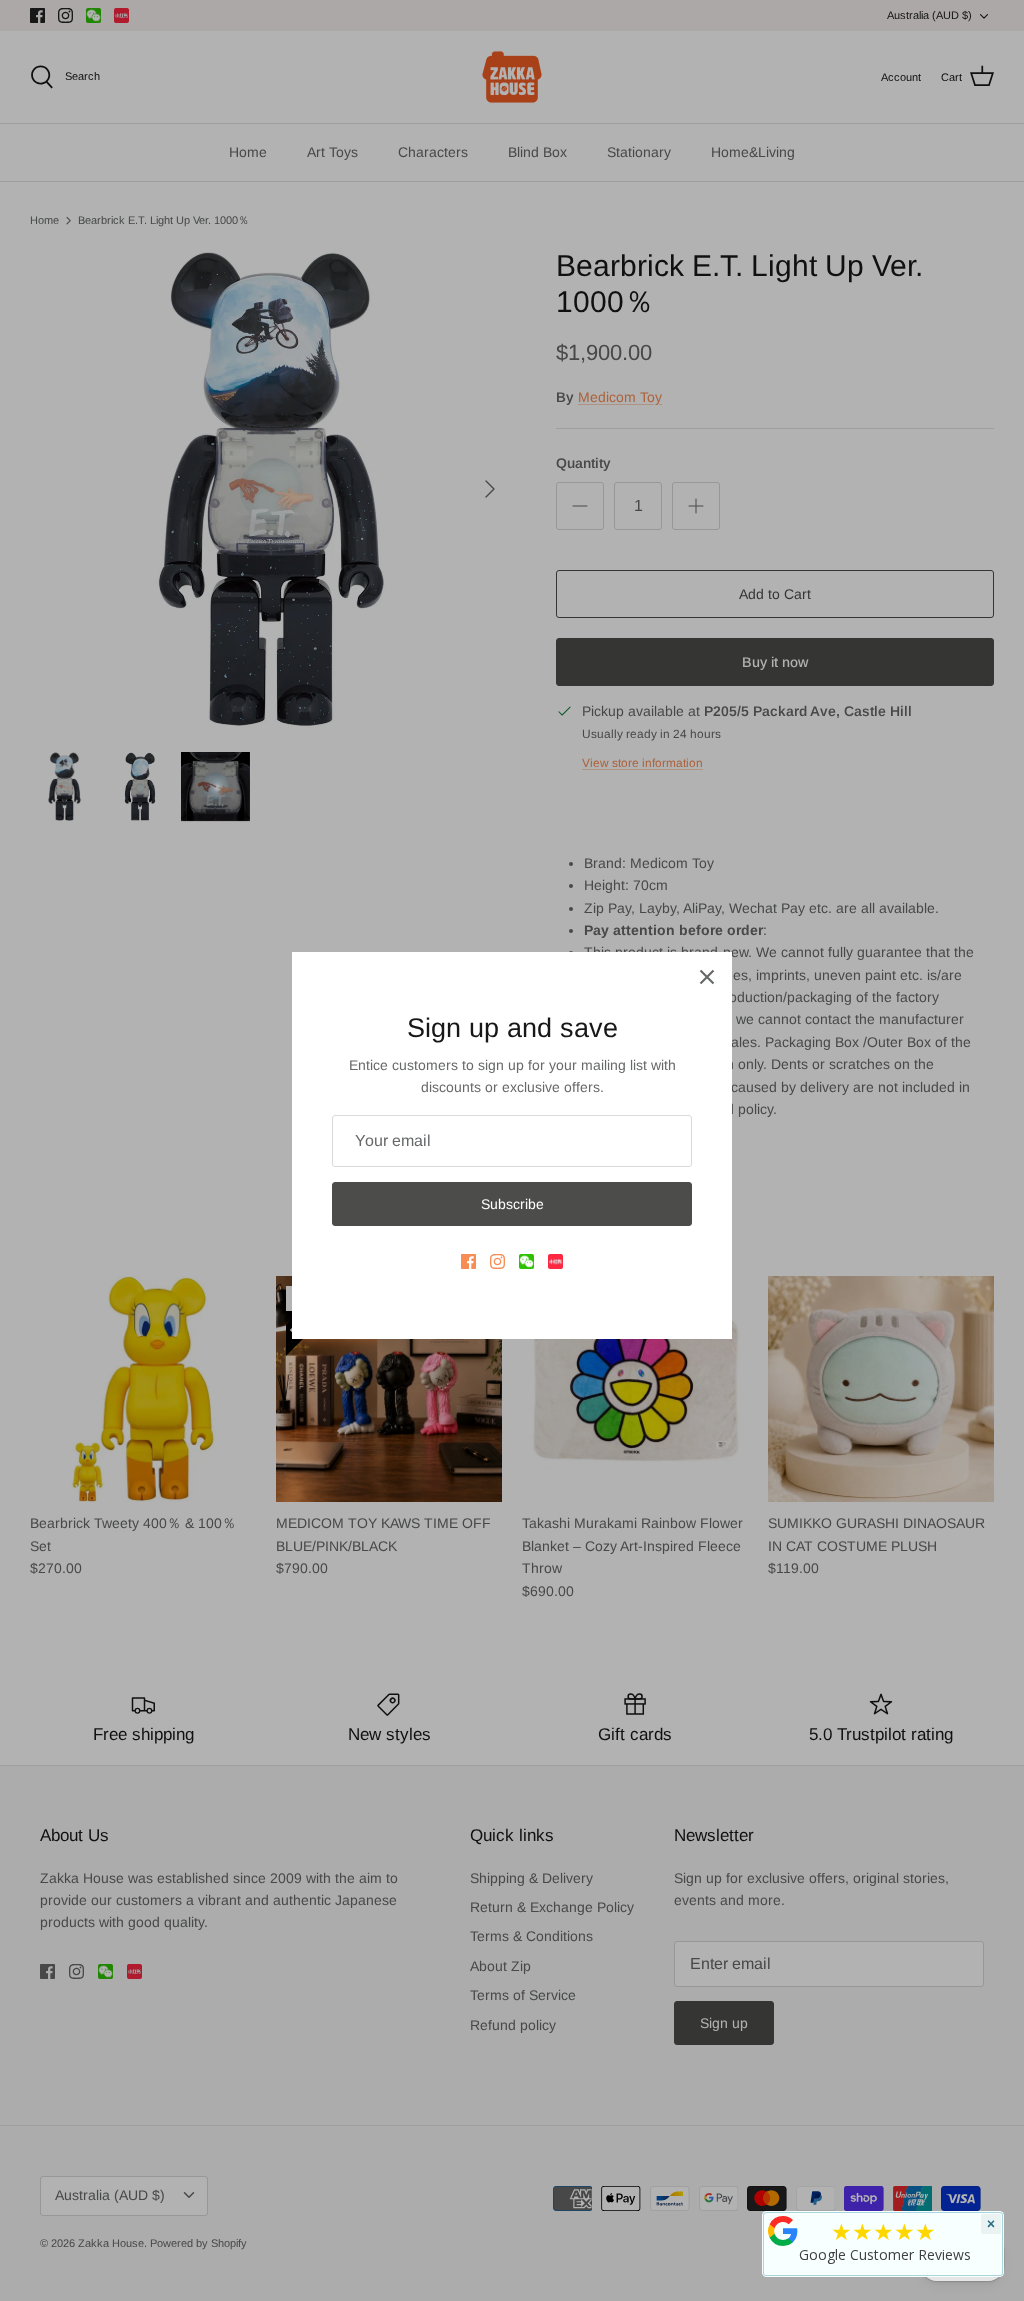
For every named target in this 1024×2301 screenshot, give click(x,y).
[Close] (707, 977)
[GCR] (783, 2231)
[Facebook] (468, 1261)
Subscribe (512, 1204)
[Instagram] (497, 1261)
